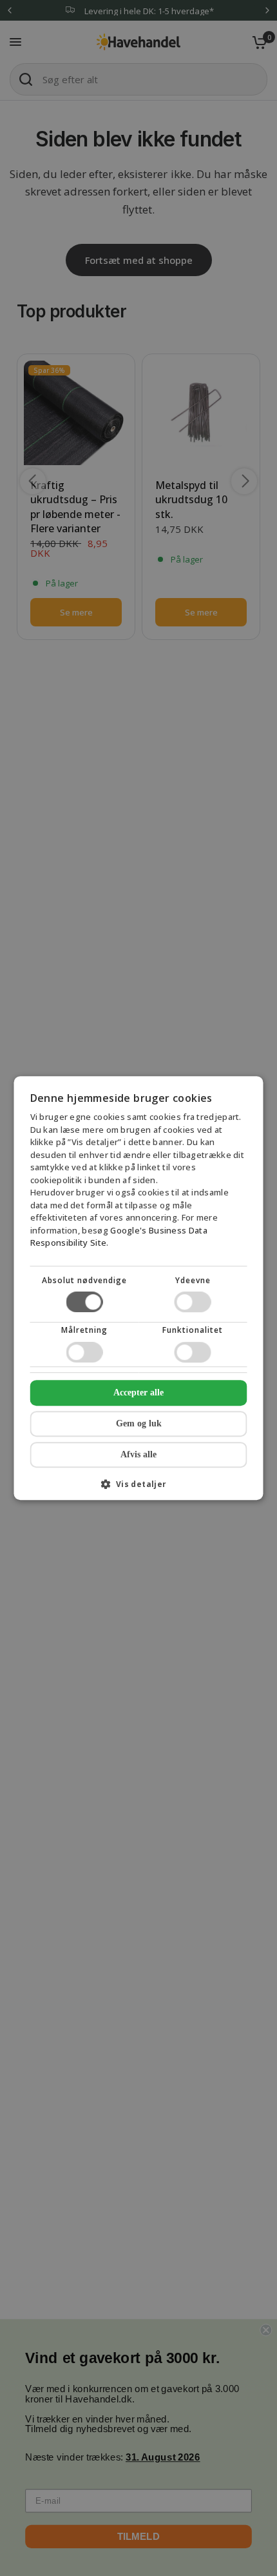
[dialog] (139, 1288)
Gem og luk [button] (139, 1423)
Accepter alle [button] (138, 1393)
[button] (139, 1489)
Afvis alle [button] (138, 1454)
